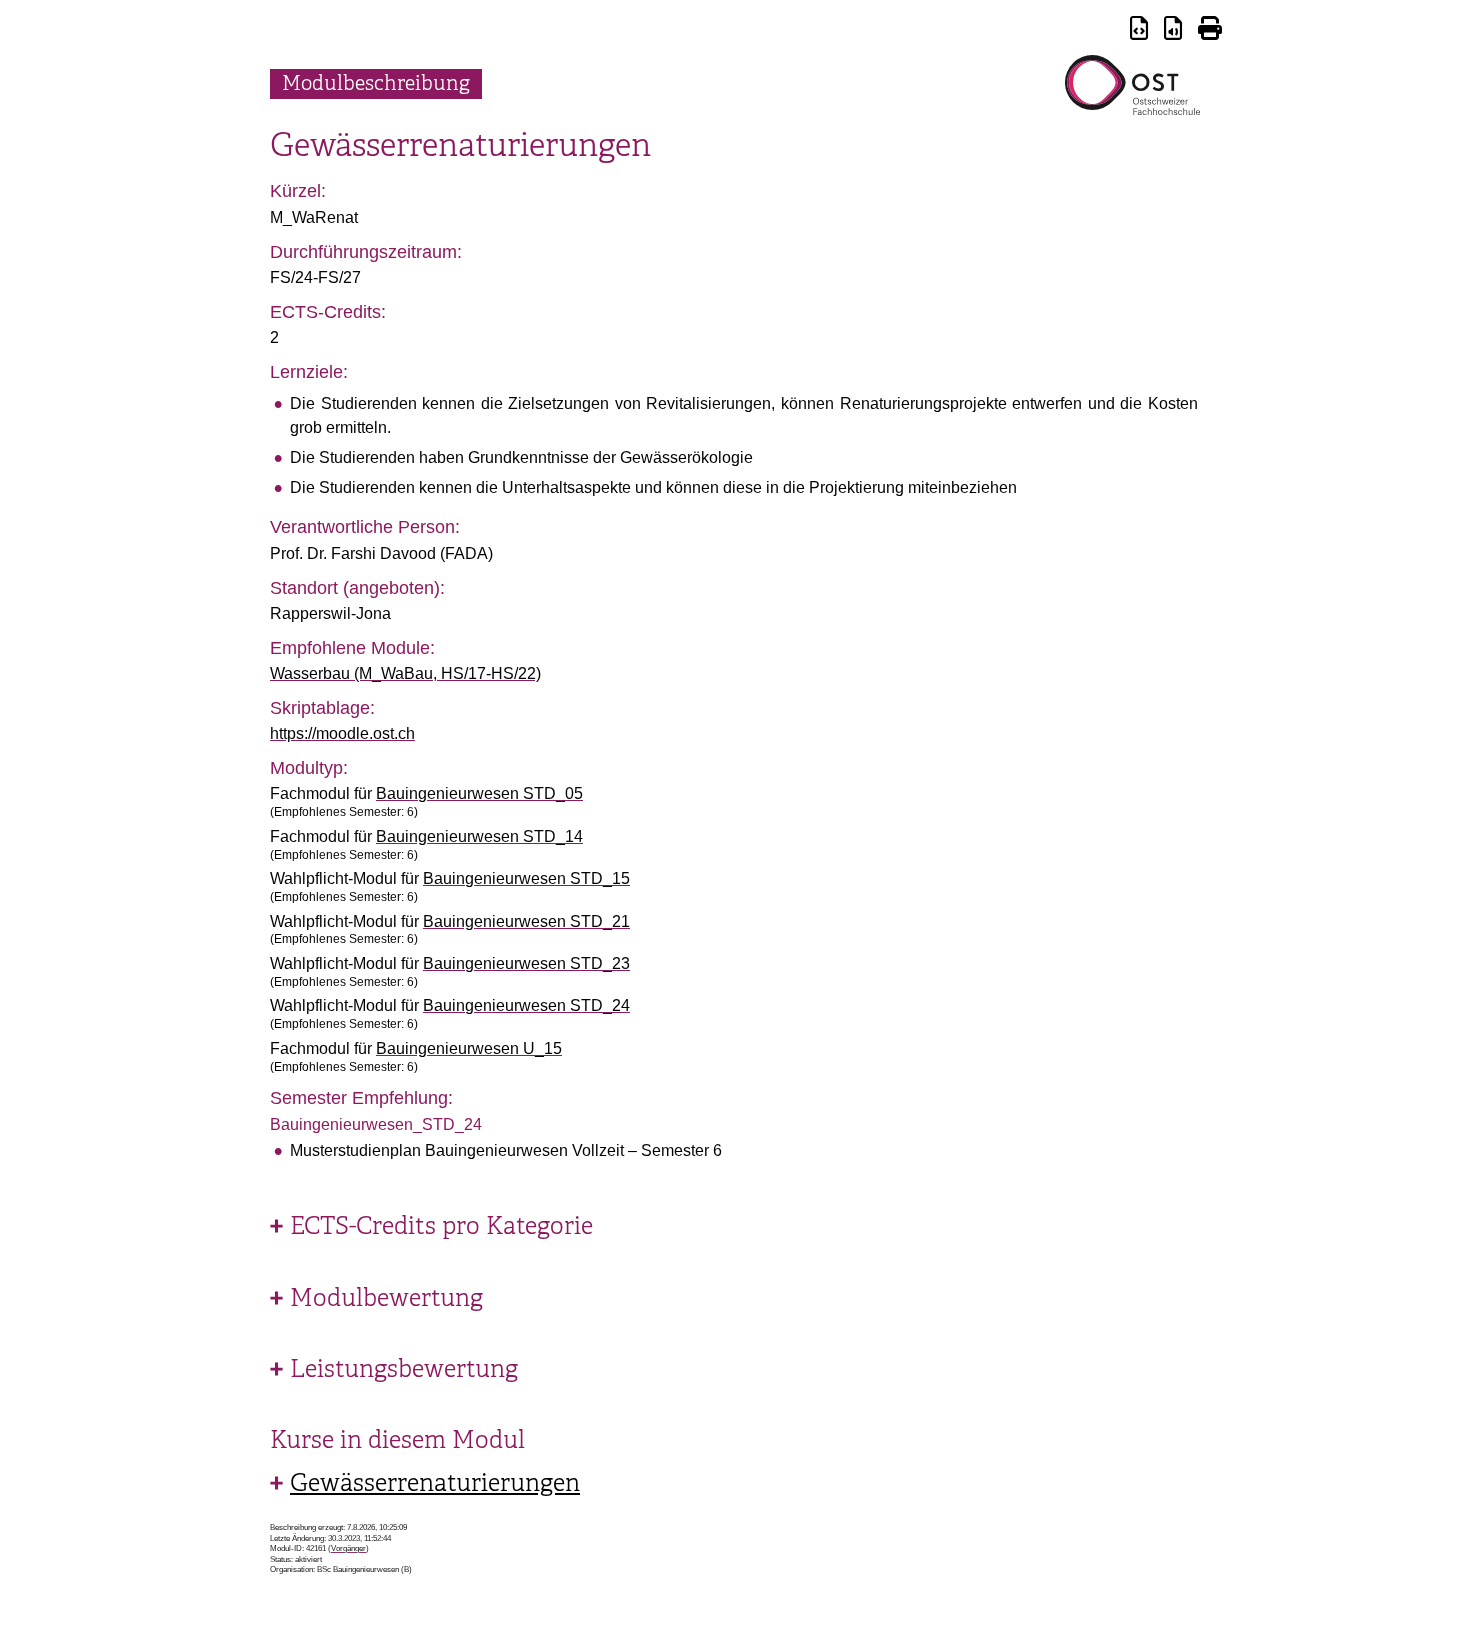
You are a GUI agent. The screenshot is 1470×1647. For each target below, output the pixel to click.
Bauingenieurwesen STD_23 (526, 963)
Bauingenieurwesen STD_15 (526, 878)
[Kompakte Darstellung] (1139, 31)
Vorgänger (348, 1548)
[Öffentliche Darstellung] (1173, 31)
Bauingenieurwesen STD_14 (479, 836)
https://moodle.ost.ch (342, 733)
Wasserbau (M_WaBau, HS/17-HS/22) (405, 673)
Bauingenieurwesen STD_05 (479, 793)
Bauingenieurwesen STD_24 (526, 1005)
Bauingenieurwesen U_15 (469, 1048)
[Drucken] (1210, 31)
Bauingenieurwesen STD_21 (526, 921)
